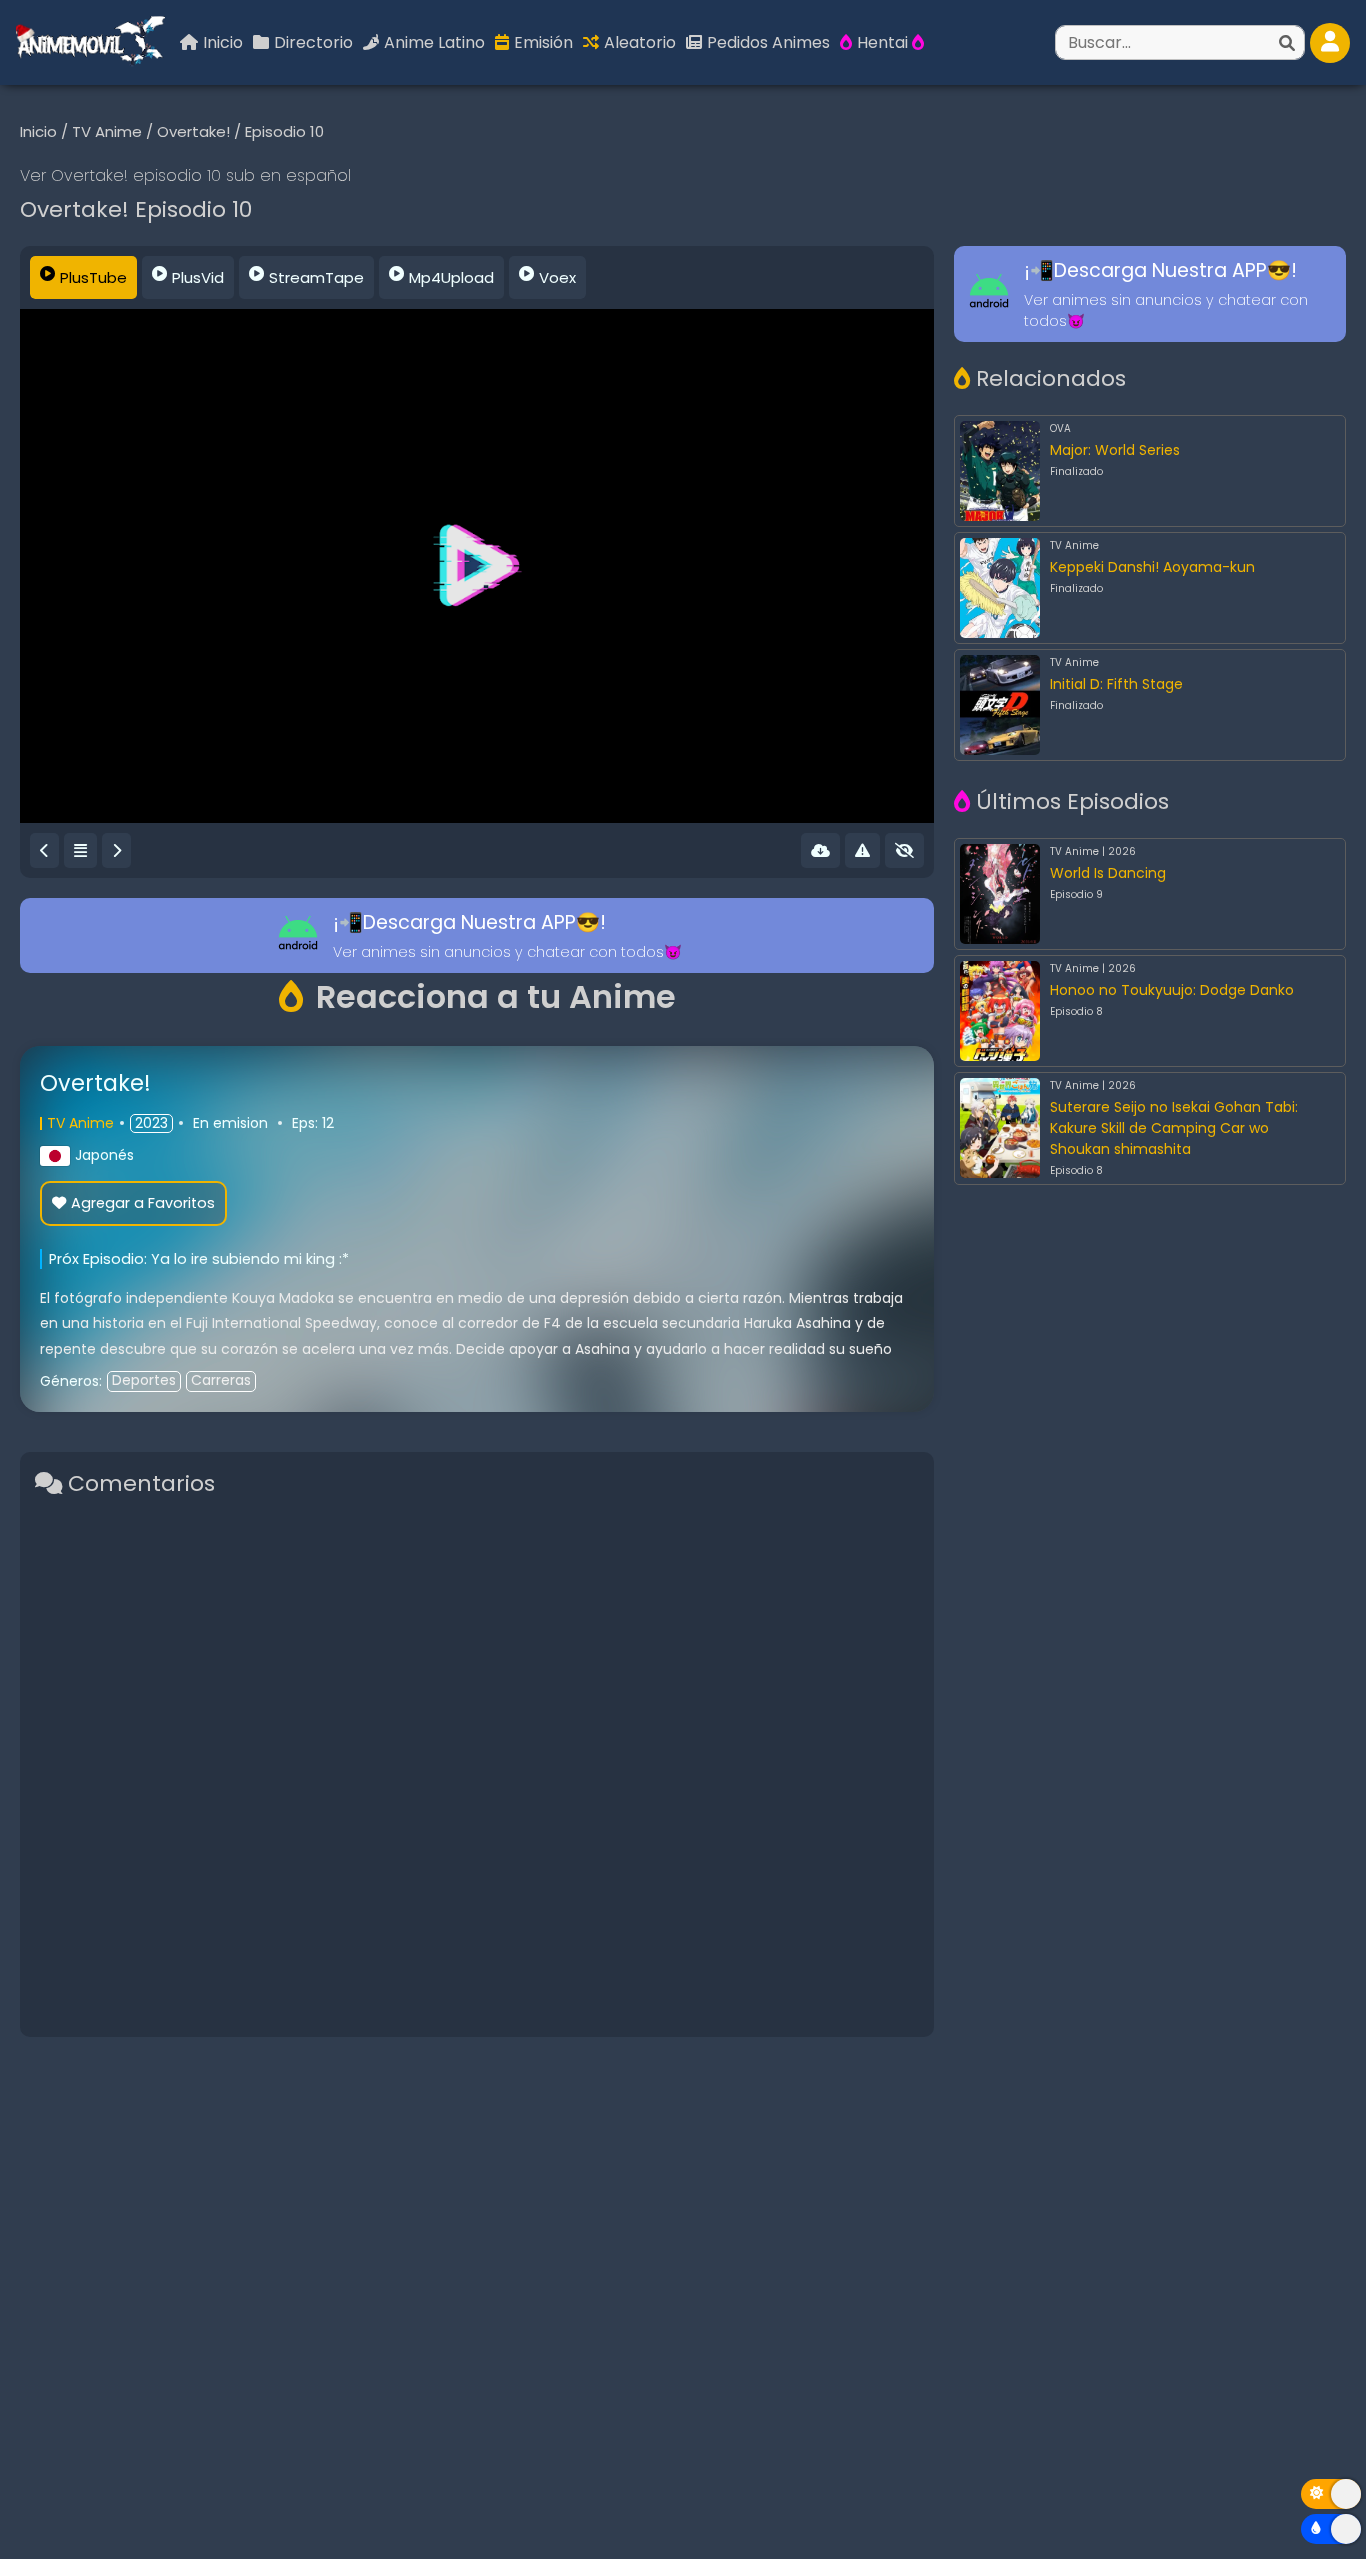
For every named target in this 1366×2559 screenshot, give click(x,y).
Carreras (221, 1380)
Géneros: (71, 1381)
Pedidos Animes (768, 42)
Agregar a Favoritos (143, 1203)
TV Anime (109, 131)
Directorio (313, 42)
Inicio (223, 42)
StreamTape (316, 277)
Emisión (543, 42)
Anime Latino (434, 42)
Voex (557, 277)
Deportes (144, 1380)
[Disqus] (477, 1765)
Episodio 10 (284, 131)
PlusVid (198, 277)
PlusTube (93, 277)
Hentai (884, 42)
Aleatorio (640, 42)
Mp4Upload (451, 277)
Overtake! (195, 131)
